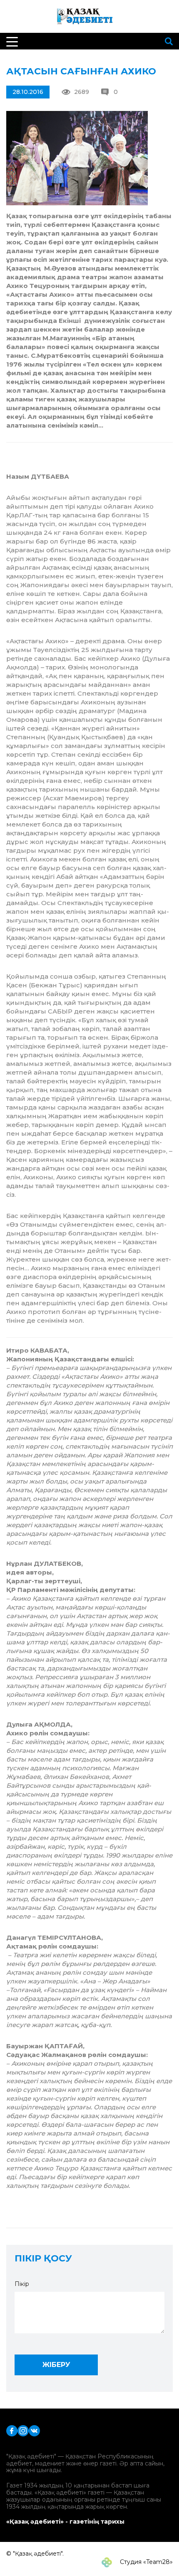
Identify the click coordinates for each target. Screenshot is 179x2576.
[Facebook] (12, 2430)
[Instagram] (23, 2430)
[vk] (34, 2430)
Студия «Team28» (145, 2562)
